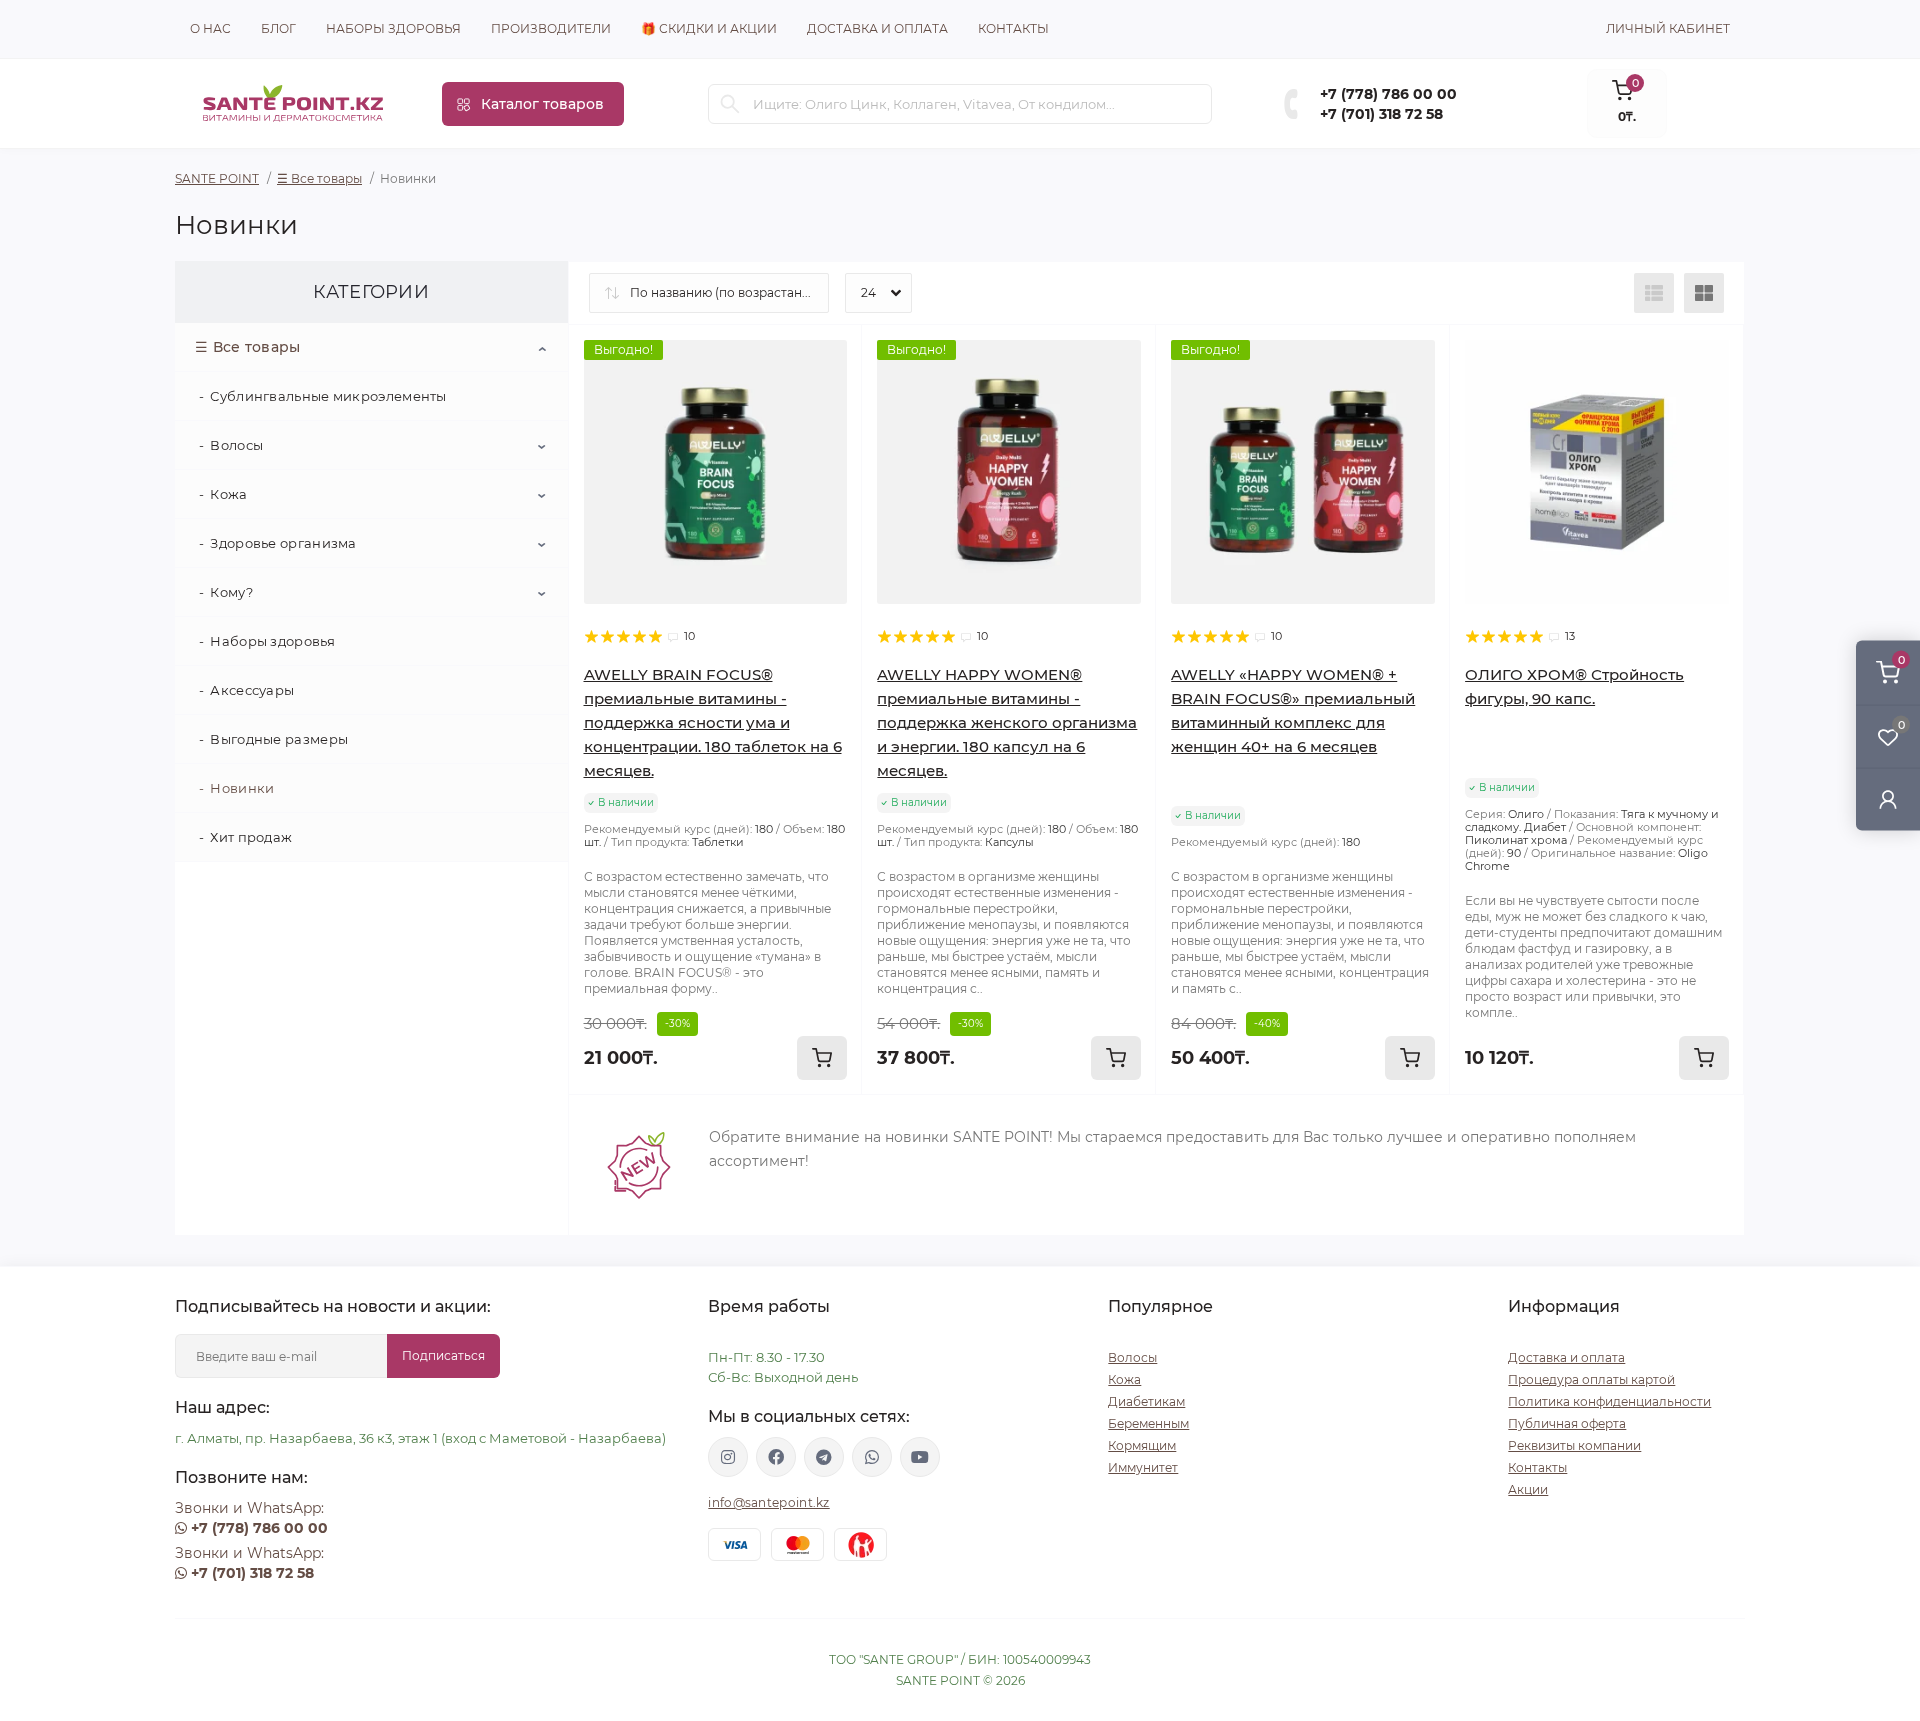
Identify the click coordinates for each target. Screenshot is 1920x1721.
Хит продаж (251, 837)
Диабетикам (1146, 1401)
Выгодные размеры (279, 739)
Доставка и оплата (877, 28)
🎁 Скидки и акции (709, 28)
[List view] (1654, 293)
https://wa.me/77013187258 (872, 1457)
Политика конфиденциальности (1609, 1401)
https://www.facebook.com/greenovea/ (776, 1457)
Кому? (231, 592)
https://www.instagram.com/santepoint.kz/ (728, 1457)
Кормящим (1142, 1445)
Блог (278, 28)
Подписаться (443, 1355)
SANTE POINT (217, 178)
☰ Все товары (319, 178)
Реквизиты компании (1574, 1445)
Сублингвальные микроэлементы (328, 396)
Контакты (1013, 28)
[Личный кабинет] (1888, 798)
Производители (551, 28)
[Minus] (627, 1124)
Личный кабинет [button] (1668, 28)
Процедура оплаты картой (1591, 1379)
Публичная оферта (1567, 1423)
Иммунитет (1143, 1467)
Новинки (242, 788)
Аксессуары (252, 690)
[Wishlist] (832, 393)
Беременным (1148, 1423)
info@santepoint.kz (768, 1502)
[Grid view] (1704, 293)
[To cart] (822, 1058)
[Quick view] (832, 355)
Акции (1528, 1489)
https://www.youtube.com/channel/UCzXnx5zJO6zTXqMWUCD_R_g (920, 1457)
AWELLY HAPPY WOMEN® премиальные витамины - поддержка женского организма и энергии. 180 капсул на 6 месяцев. (1007, 722)
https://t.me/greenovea (824, 1457)
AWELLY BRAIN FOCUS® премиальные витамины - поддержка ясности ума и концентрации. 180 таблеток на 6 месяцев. (713, 722)
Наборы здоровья (393, 28)
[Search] (730, 104)
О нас (210, 28)
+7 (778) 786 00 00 (1388, 94)
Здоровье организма (283, 543)
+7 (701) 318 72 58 (1381, 114)
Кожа (228, 494)
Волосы (236, 445)
